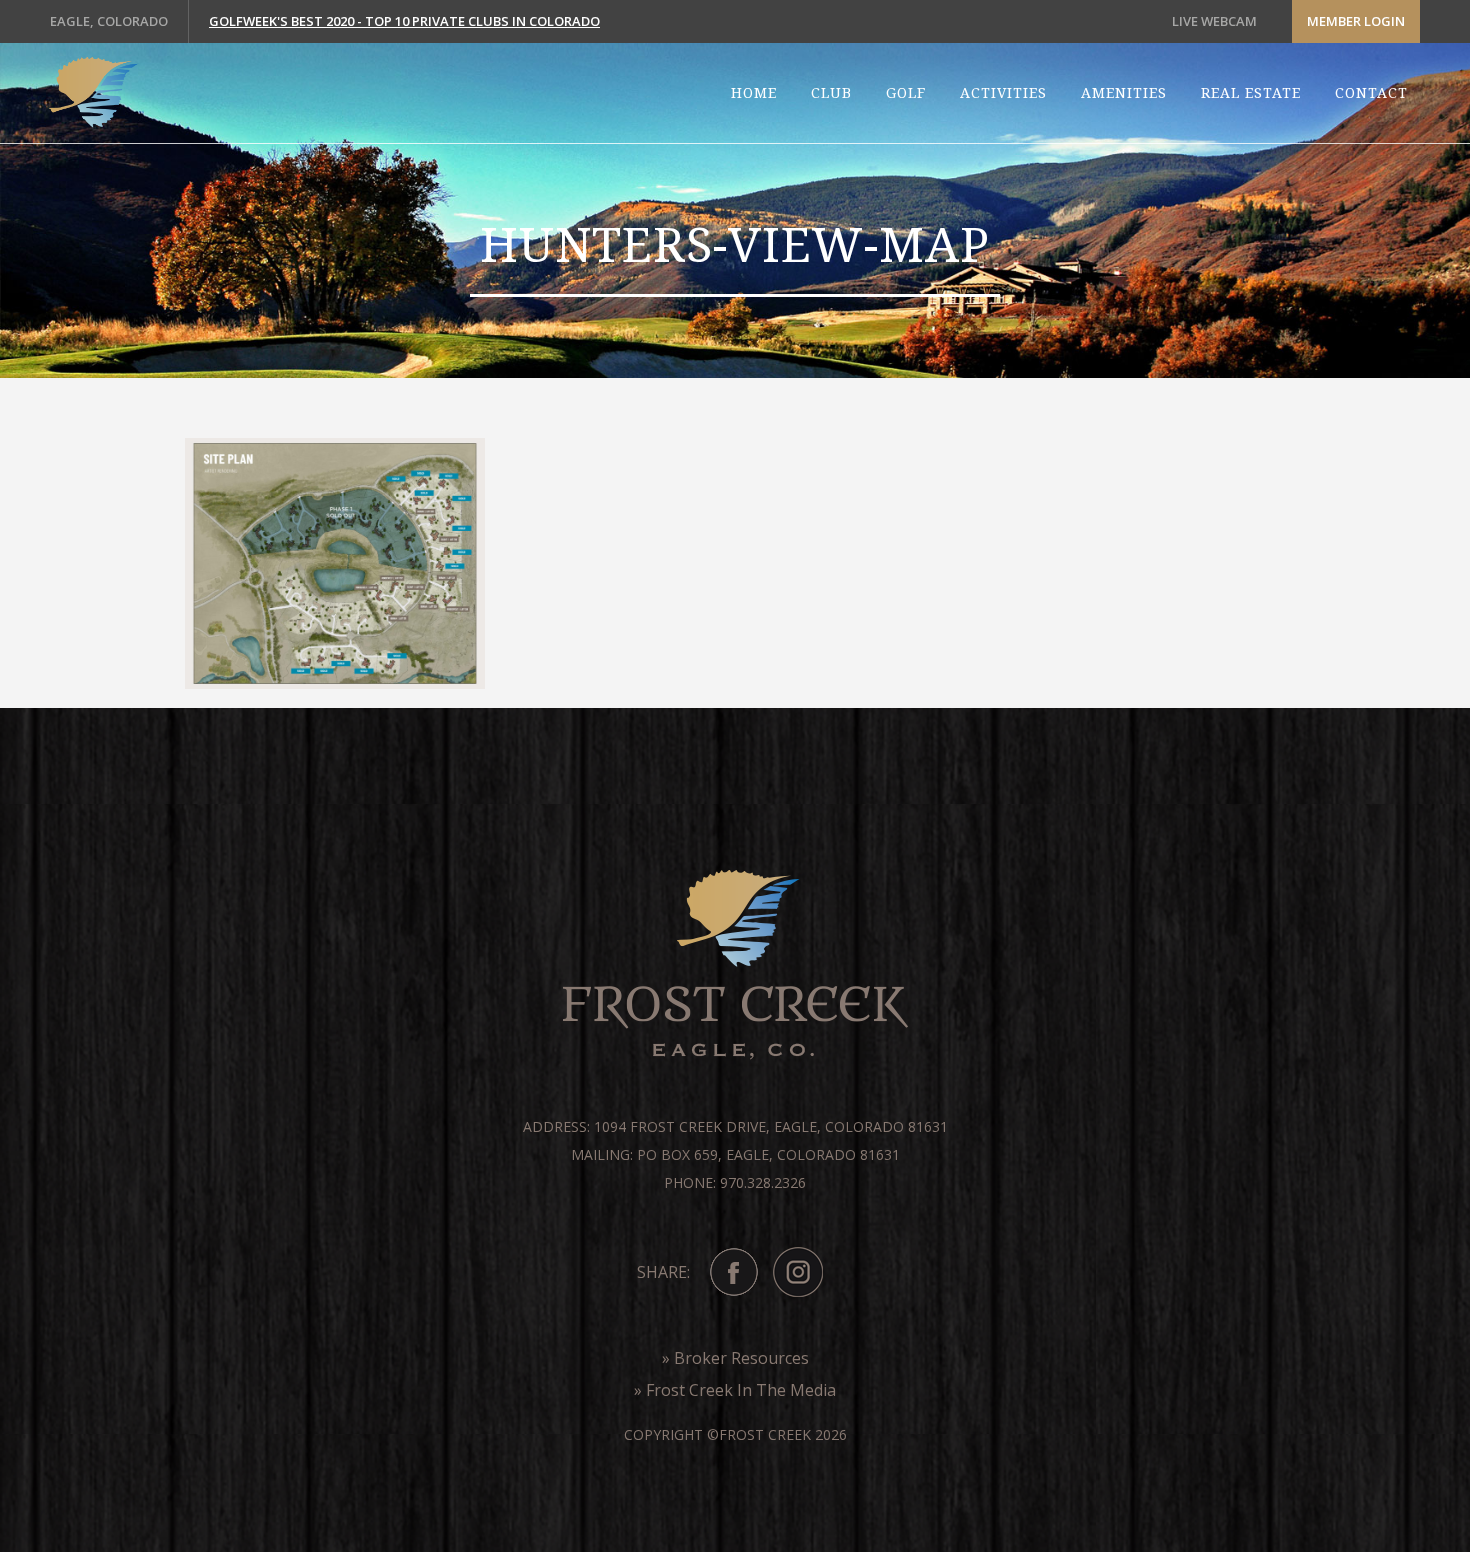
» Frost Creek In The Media (735, 1390)
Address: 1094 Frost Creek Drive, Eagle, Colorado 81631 (735, 1126)
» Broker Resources (735, 1358)
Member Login (1356, 21)
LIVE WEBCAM (1214, 21)
